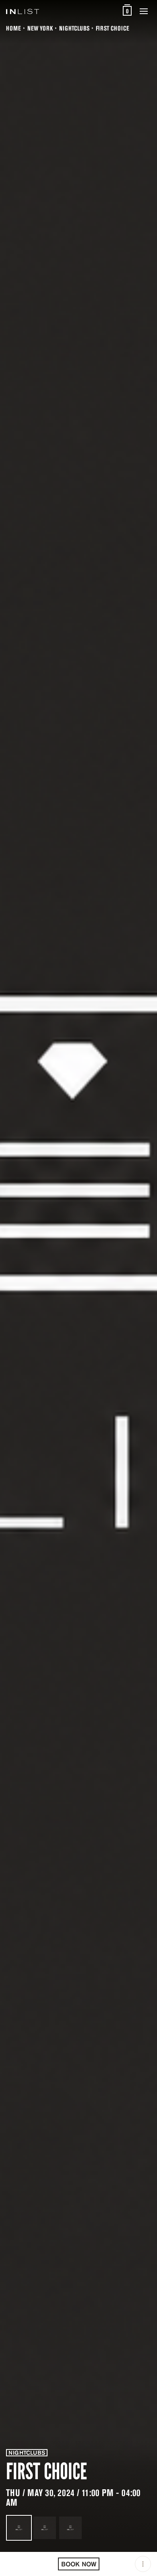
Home (13, 28)
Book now (79, 2564)
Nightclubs (74, 28)
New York (40, 28)
